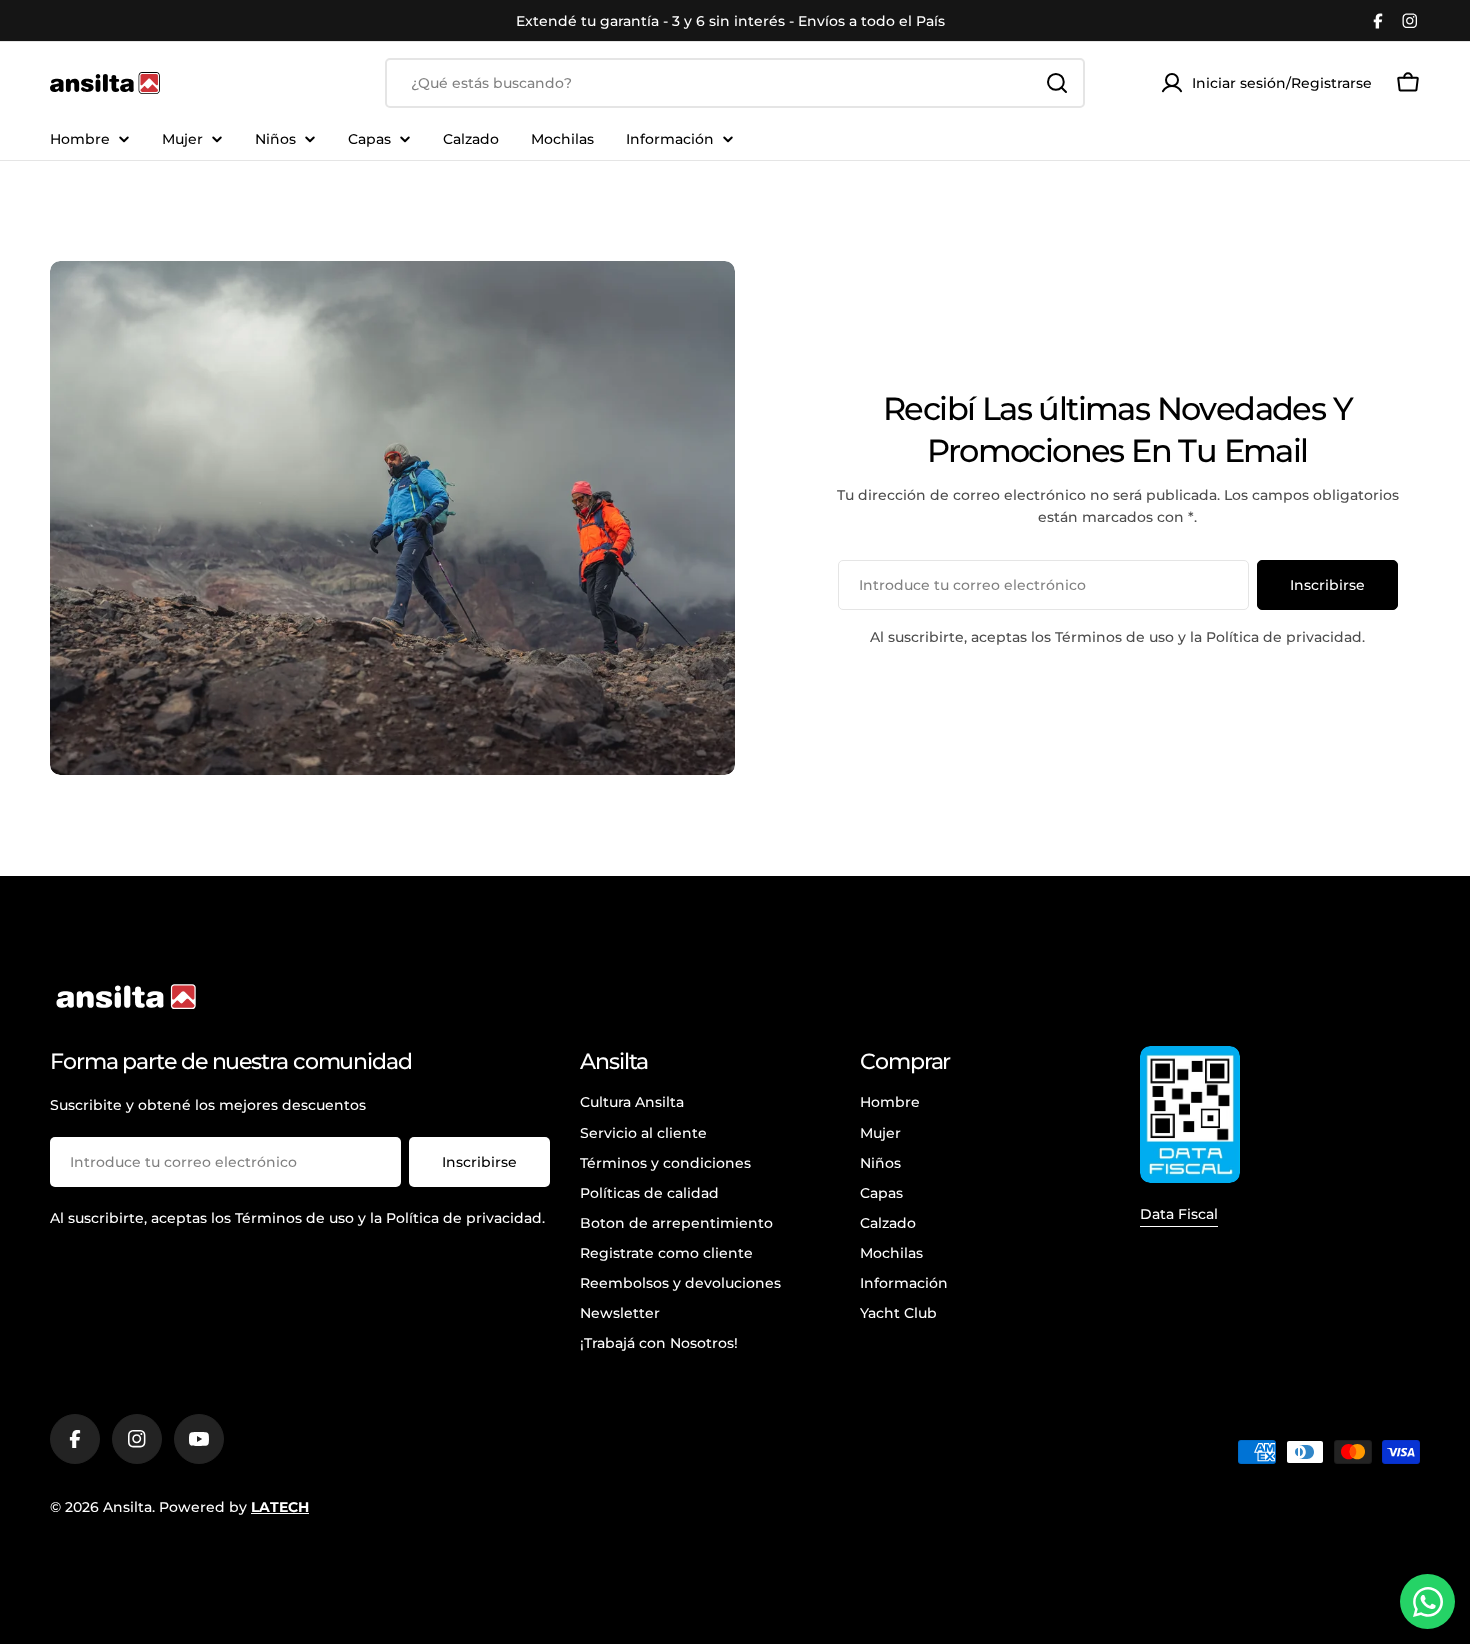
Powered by (234, 1507)
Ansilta (127, 1507)
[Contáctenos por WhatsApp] (1427, 1601)
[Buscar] (1057, 83)
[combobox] (735, 83)
